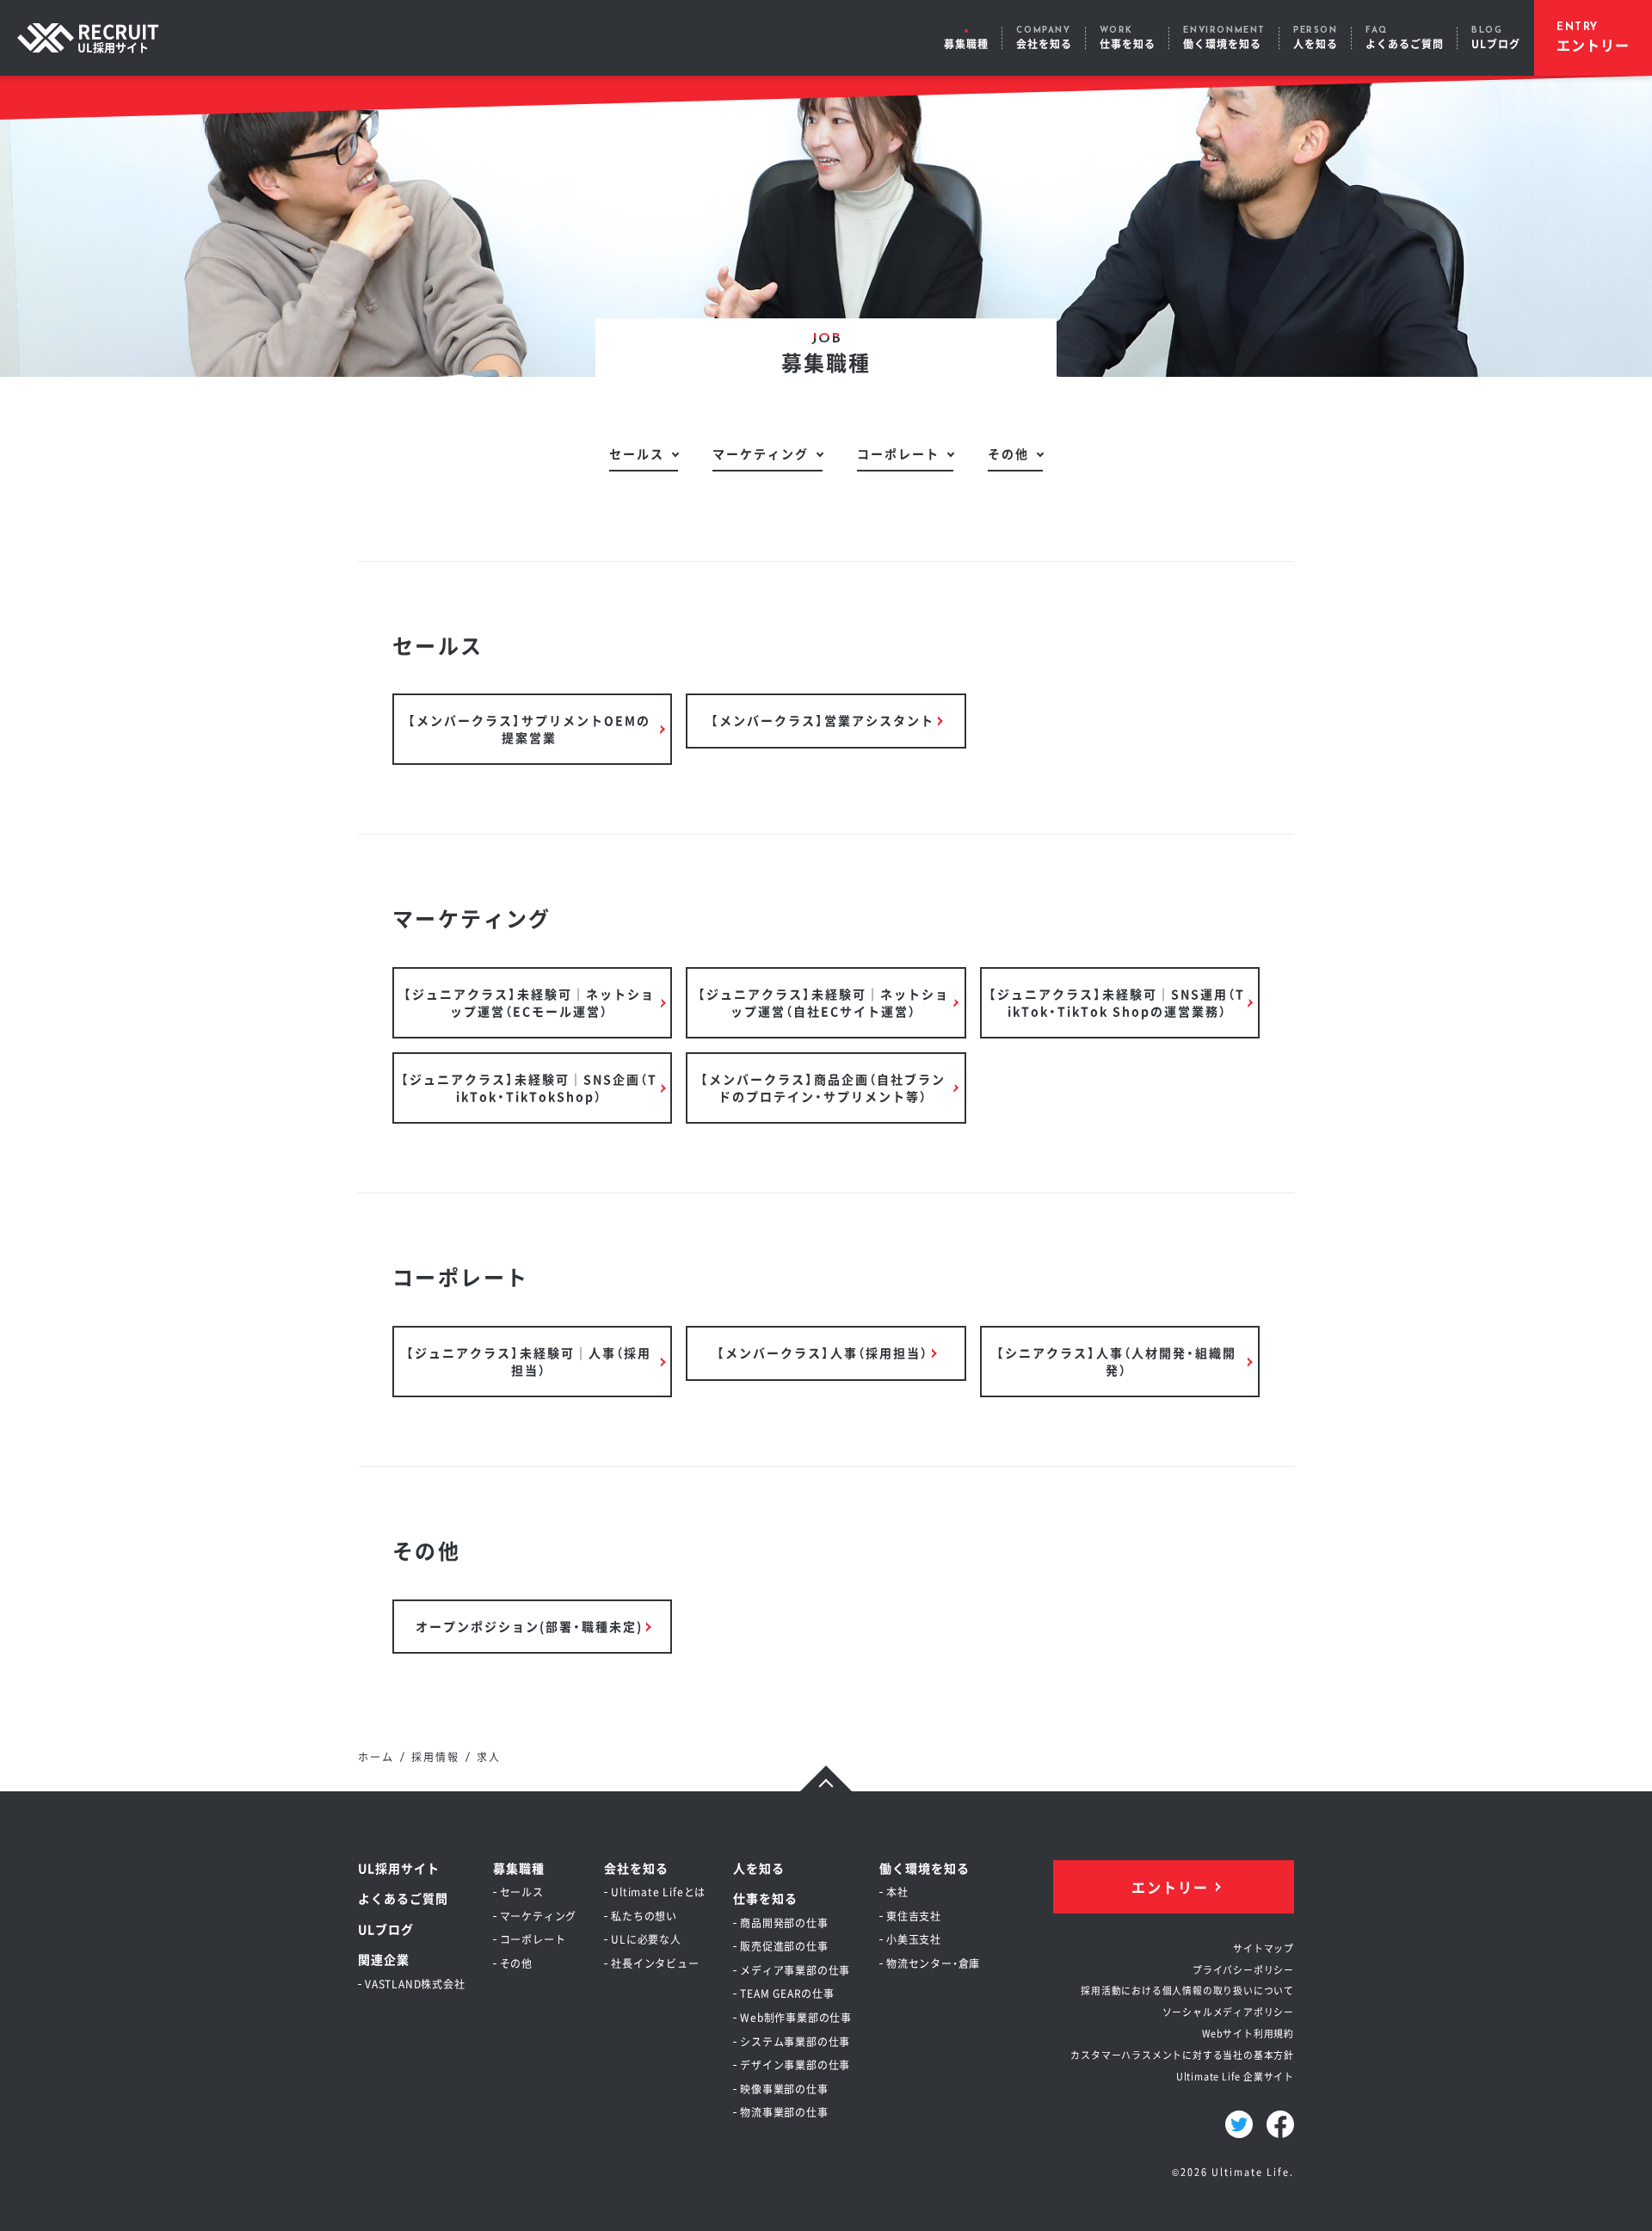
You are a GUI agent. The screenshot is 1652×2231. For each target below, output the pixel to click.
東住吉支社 (914, 1916)
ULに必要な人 (646, 1939)
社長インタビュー (655, 1963)
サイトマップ (1264, 1948)
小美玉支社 (914, 1939)
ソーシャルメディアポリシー (1228, 2012)
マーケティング (761, 454)
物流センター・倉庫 (933, 1963)
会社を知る (636, 1868)
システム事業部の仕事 (795, 2041)
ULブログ (386, 1929)
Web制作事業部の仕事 (796, 2017)
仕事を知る (765, 1898)
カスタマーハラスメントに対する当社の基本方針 (1182, 2055)
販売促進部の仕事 (784, 1946)
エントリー (1170, 1887)
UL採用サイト (399, 1868)
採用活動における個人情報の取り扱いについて (1187, 1990)
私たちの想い (644, 1916)
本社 (897, 1892)
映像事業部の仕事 (784, 2089)
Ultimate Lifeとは (658, 1892)
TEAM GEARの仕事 (787, 1993)
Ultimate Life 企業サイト (1235, 2076)
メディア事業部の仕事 (795, 1970)
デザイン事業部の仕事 (795, 2065)
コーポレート (898, 454)
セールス (637, 454)
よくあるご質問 (403, 1898)
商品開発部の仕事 (784, 1923)
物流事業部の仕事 (784, 2112)
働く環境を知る (925, 1868)
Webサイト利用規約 (1248, 2033)
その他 (1008, 454)
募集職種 (519, 1868)
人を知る (759, 1868)
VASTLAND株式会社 (415, 1984)
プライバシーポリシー (1243, 1969)
